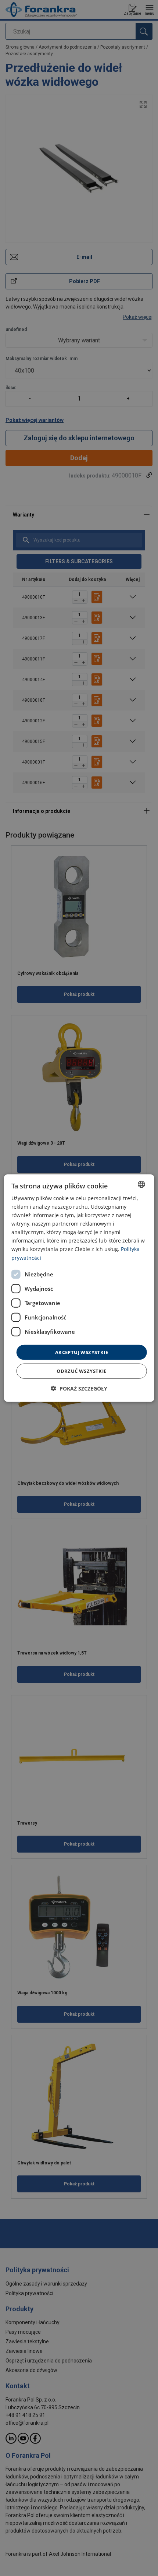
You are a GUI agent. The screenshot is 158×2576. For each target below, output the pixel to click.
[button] (79, 1389)
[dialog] (79, 1288)
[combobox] (141, 1184)
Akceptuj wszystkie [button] (82, 1352)
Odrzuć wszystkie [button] (81, 1371)
